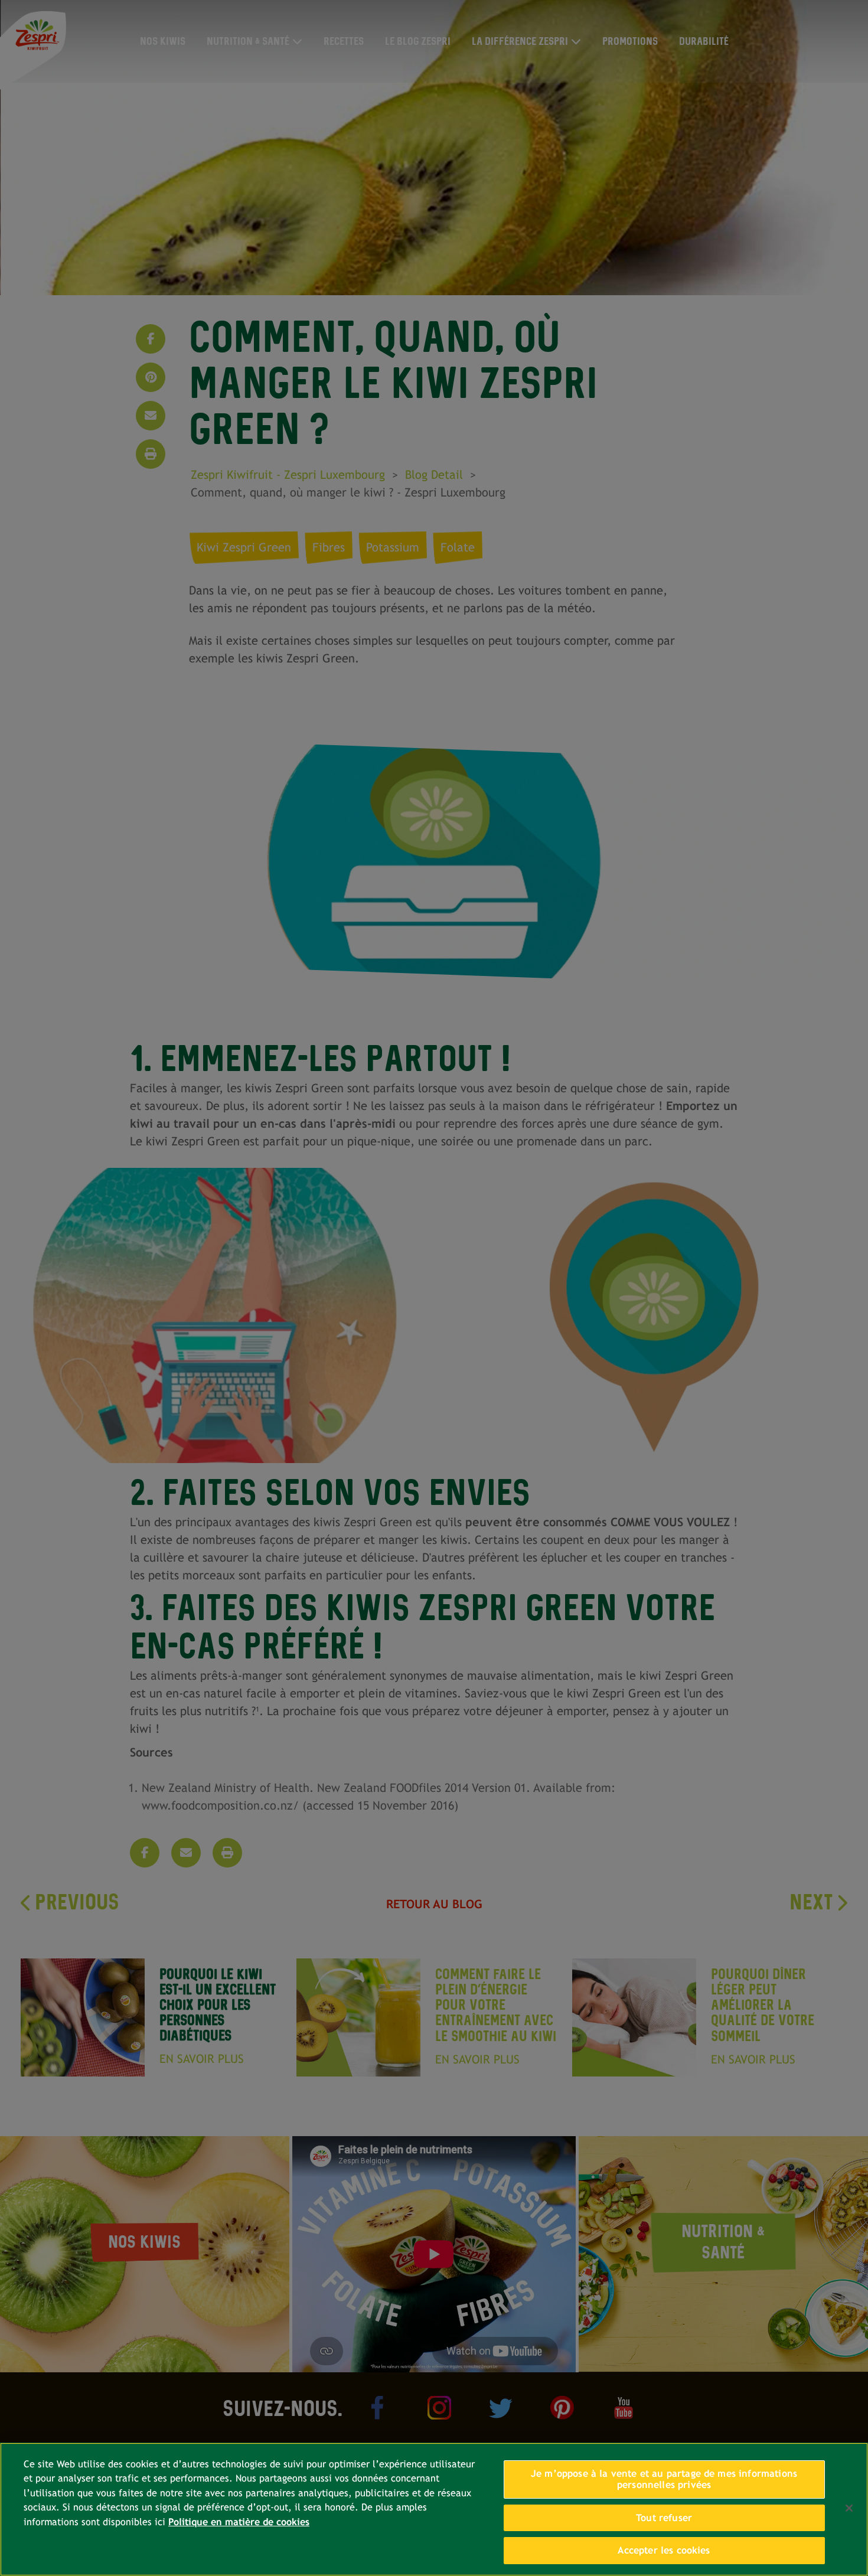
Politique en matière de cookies (239, 2522)
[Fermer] (849, 2508)
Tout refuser (664, 2518)
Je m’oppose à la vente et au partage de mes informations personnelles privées (664, 2479)
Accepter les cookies (664, 2550)
